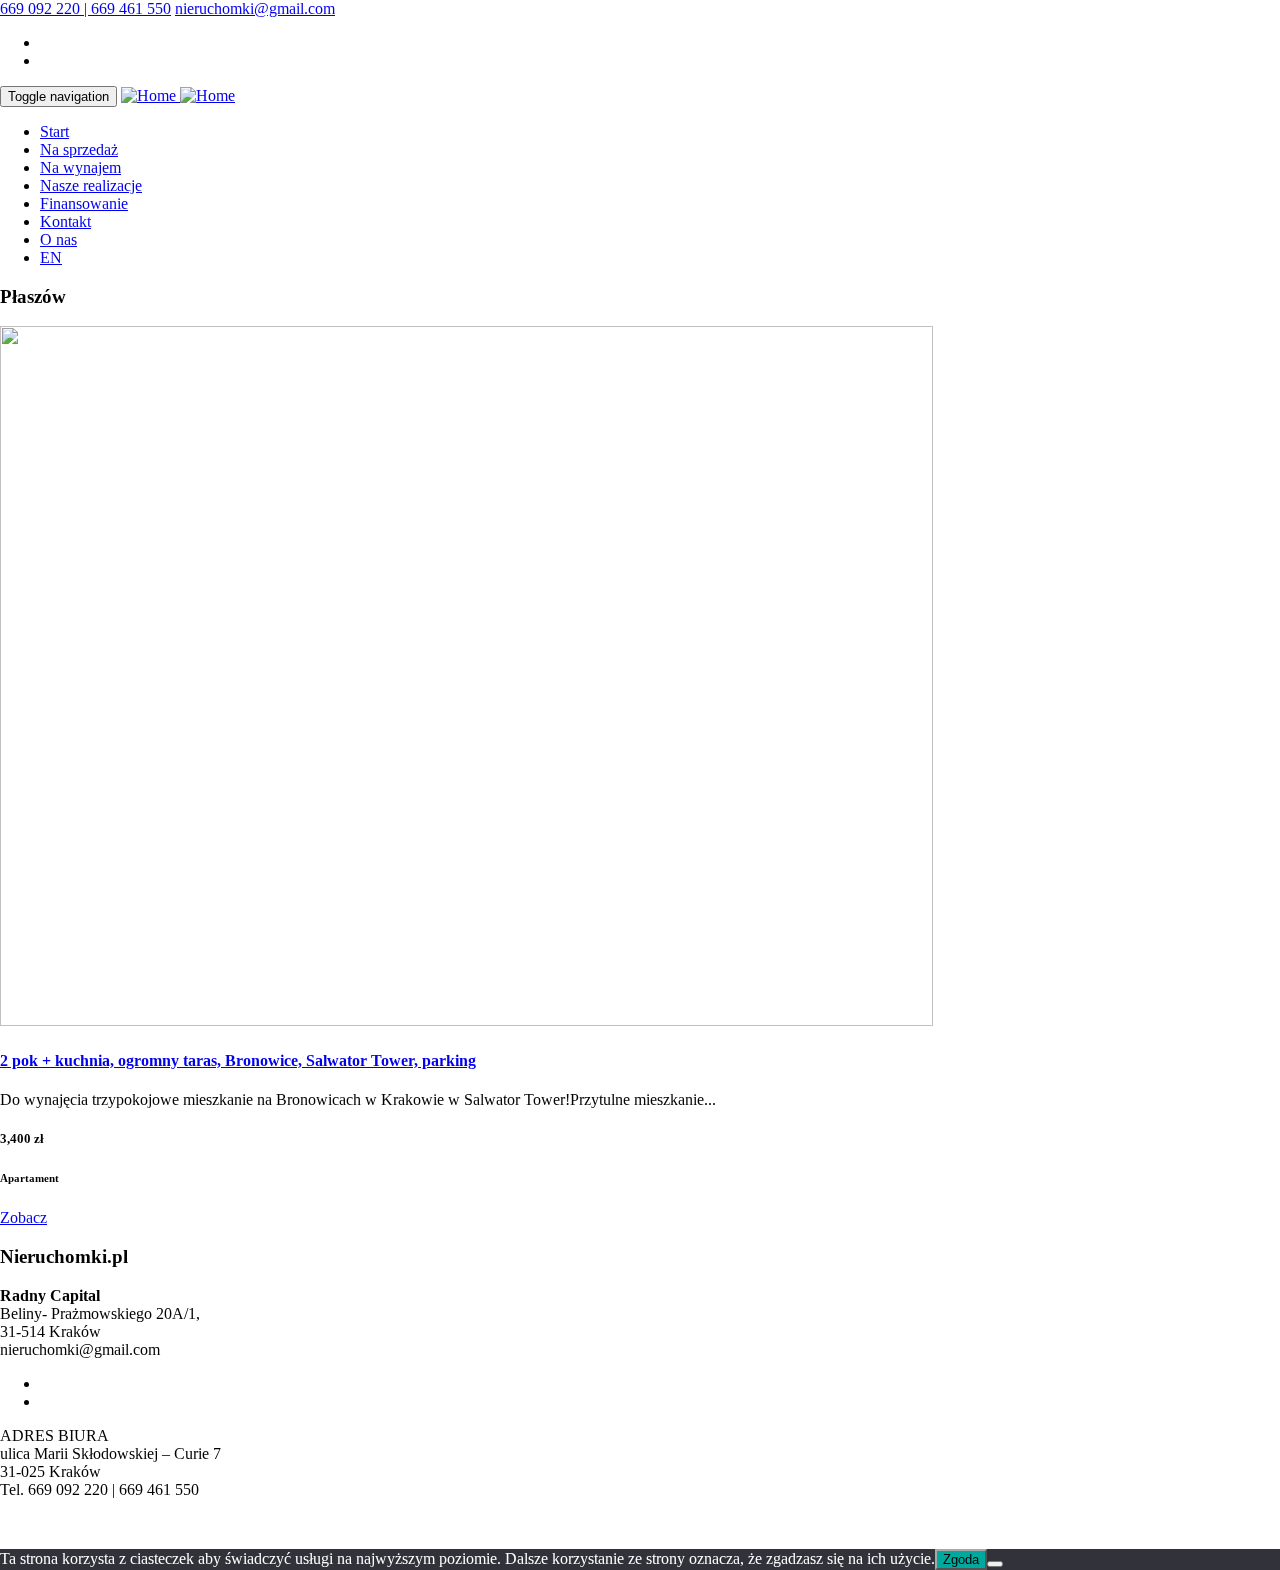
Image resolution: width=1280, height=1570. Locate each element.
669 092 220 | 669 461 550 (85, 8)
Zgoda (961, 1559)
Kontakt (65, 221)
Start (54, 131)
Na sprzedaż (79, 149)
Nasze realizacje (91, 185)
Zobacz (23, 1217)
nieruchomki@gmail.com (255, 8)
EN (51, 257)
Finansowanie (84, 203)
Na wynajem (80, 167)
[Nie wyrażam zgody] (995, 1564)
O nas (58, 239)
